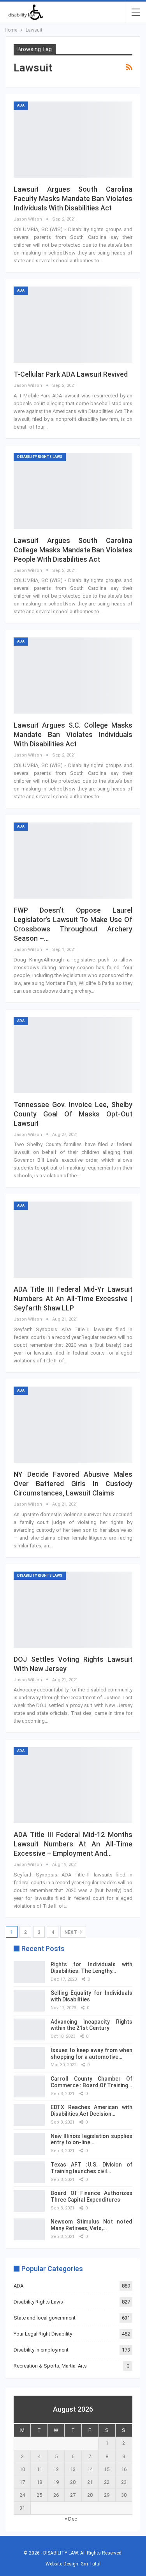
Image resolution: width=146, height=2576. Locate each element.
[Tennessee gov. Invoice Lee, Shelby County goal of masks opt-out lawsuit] (73, 1055)
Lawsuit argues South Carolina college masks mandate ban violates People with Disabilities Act (73, 550)
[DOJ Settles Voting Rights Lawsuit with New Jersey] (73, 1610)
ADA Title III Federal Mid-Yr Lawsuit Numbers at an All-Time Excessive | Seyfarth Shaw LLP (73, 1299)
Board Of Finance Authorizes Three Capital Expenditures (91, 2196)
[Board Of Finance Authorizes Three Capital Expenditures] (29, 2201)
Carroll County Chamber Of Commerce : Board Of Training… (91, 2082)
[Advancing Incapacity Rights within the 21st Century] (29, 2029)
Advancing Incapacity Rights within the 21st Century (91, 2025)
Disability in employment (41, 2350)
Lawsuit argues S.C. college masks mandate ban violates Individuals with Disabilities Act (73, 734)
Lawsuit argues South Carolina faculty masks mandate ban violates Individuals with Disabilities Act (73, 198)
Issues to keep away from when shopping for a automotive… (91, 2054)
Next (71, 1932)
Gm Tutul (91, 2564)
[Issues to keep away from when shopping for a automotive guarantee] (29, 2058)
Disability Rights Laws (40, 457)
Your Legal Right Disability (43, 2334)
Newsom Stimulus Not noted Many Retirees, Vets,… (91, 2225)
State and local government (45, 2318)
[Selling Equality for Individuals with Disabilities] (29, 2001)
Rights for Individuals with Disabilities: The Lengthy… (91, 1968)
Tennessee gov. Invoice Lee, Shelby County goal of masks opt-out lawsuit (73, 1114)
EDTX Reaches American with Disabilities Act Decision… (91, 2110)
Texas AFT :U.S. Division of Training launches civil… (91, 2168)
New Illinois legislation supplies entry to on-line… (91, 2139)
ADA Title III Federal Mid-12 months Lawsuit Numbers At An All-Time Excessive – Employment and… (73, 1844)
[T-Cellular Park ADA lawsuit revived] (73, 325)
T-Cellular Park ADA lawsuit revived (71, 374)
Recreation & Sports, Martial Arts (50, 2366)
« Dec (71, 2519)
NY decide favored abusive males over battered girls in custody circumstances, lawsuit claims (73, 1484)
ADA (21, 105)
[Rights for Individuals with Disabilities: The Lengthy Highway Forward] (29, 1972)
